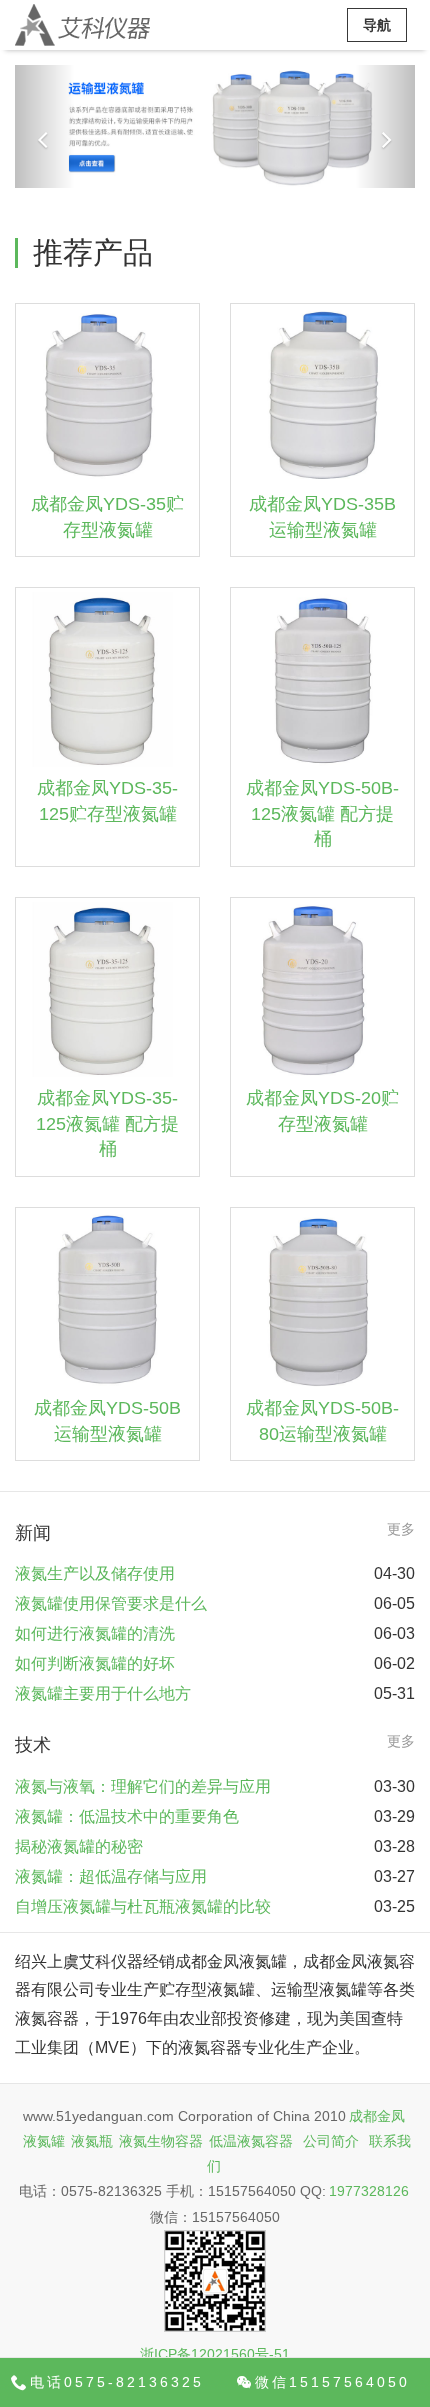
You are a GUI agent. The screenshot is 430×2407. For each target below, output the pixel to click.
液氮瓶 (92, 2141)
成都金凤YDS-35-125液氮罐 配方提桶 (107, 1123)
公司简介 (331, 2141)
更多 (401, 1529)
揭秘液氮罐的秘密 (79, 1846)
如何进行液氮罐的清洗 (95, 1633)
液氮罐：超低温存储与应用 (111, 1876)
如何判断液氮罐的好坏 (95, 1663)
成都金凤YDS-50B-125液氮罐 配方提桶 (322, 813)
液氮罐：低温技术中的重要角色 (127, 1816)
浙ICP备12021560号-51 (215, 2354)
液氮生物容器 (161, 2141)
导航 (377, 25)
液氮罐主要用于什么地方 (103, 1693)
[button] (45, 126)
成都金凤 (377, 2116)
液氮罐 (44, 2141)
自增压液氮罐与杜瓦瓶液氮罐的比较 (143, 1906)
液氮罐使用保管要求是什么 (111, 1603)
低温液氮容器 (251, 2141)
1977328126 (369, 2191)
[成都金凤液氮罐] (82, 25)
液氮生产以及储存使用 (95, 1573)
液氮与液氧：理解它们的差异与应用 (143, 1786)
